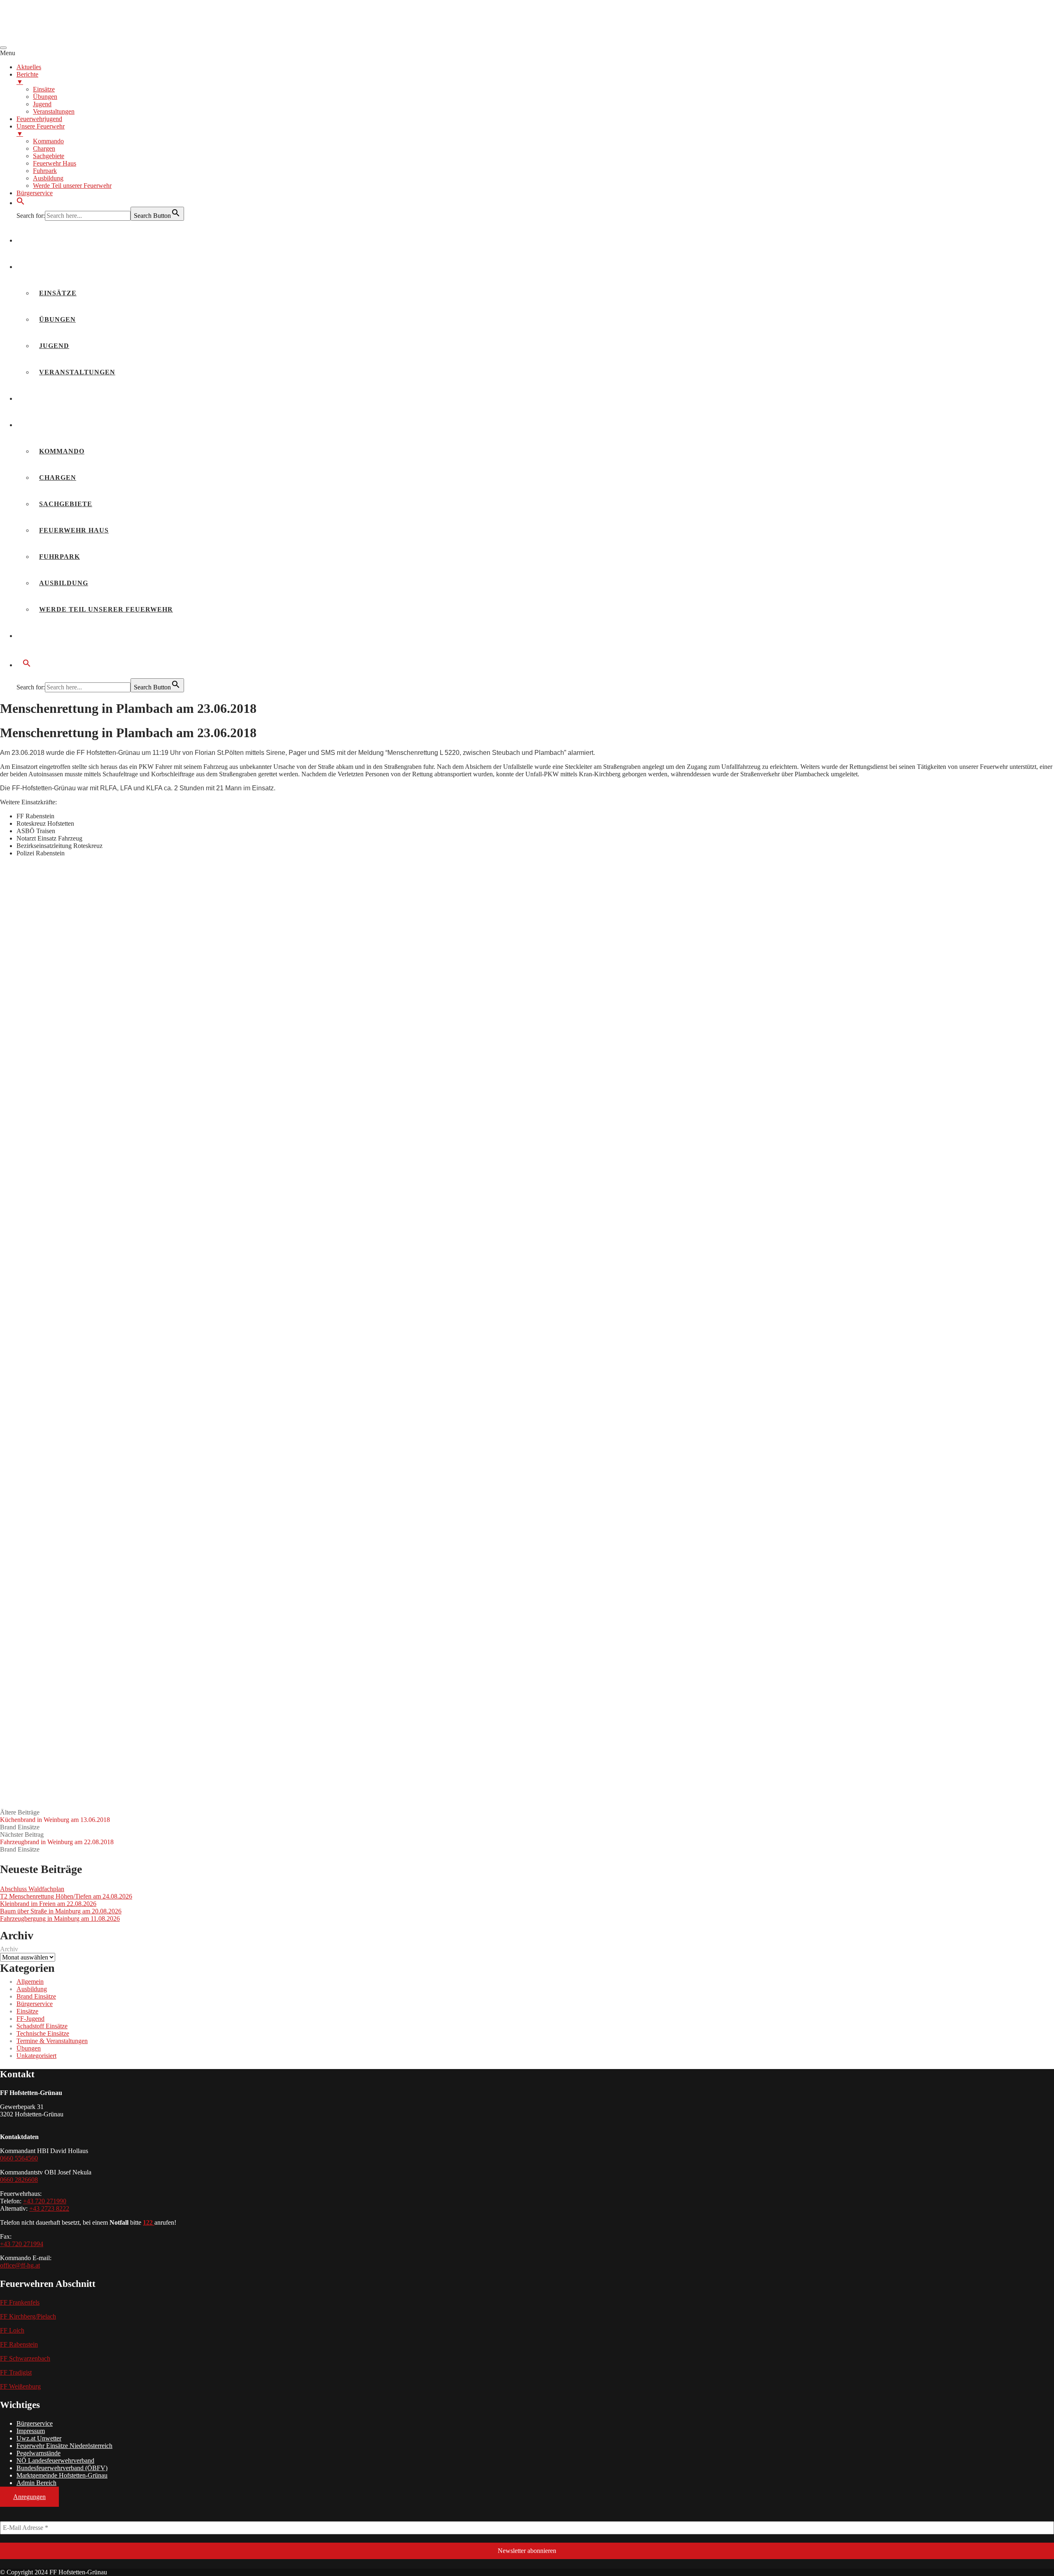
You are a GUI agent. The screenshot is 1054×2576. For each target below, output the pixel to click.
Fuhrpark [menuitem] (45, 171)
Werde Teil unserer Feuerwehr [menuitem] (72, 186)
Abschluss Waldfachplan (32, 1889)
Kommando (62, 451)
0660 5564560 (19, 2158)
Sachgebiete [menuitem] (49, 156)
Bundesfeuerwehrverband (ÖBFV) (62, 2468)
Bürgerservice (55, 636)
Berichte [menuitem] (27, 78)
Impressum (31, 2431)
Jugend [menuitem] (42, 104)
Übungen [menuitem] (45, 97)
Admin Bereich (36, 2483)
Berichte (42, 267)
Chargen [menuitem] (44, 148)
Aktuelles (45, 240)
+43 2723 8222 (49, 2208)
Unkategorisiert (36, 2056)
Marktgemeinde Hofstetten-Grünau (62, 2475)
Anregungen (29, 2497)
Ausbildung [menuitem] (48, 178)
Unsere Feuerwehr (62, 425)
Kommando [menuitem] (48, 141)
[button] (21, 203)
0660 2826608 (19, 2180)
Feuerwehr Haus (74, 530)
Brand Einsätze (20, 1827)
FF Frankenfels (20, 2302)
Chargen (58, 478)
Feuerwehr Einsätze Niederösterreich (64, 2446)
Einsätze (58, 293)
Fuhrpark (59, 557)
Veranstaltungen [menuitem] (54, 111)
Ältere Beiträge (55, 1816)
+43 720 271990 (45, 2201)
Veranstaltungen (77, 372)
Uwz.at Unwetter (39, 2438)
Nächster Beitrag (57, 1838)
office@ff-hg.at (20, 2265)
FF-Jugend (30, 2019)
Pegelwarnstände (38, 2453)
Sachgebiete (66, 504)
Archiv (9, 1949)
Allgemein (30, 1982)
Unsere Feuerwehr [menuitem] (41, 130)
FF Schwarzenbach (25, 2358)
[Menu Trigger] (3, 48)
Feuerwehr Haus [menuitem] (55, 163)
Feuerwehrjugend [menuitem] (39, 119)
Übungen (57, 319)
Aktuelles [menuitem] (29, 67)
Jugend (54, 346)
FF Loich (12, 2330)
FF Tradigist (16, 2372)
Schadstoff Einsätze (42, 2026)
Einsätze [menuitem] (44, 89)
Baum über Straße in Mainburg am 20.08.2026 (61, 1911)
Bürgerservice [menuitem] (35, 193)
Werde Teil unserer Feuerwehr (106, 609)
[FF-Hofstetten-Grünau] (62, 38)
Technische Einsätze (43, 2033)
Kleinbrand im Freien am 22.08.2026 (48, 1904)
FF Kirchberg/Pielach (28, 2316)
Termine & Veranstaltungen (52, 2041)
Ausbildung (64, 583)
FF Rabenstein (19, 2344)
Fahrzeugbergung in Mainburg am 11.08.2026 (60, 1919)
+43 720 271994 (22, 2244)
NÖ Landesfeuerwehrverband (55, 2460)
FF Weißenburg (20, 2386)
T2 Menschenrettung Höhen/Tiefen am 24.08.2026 (66, 1896)
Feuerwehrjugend (61, 398)
